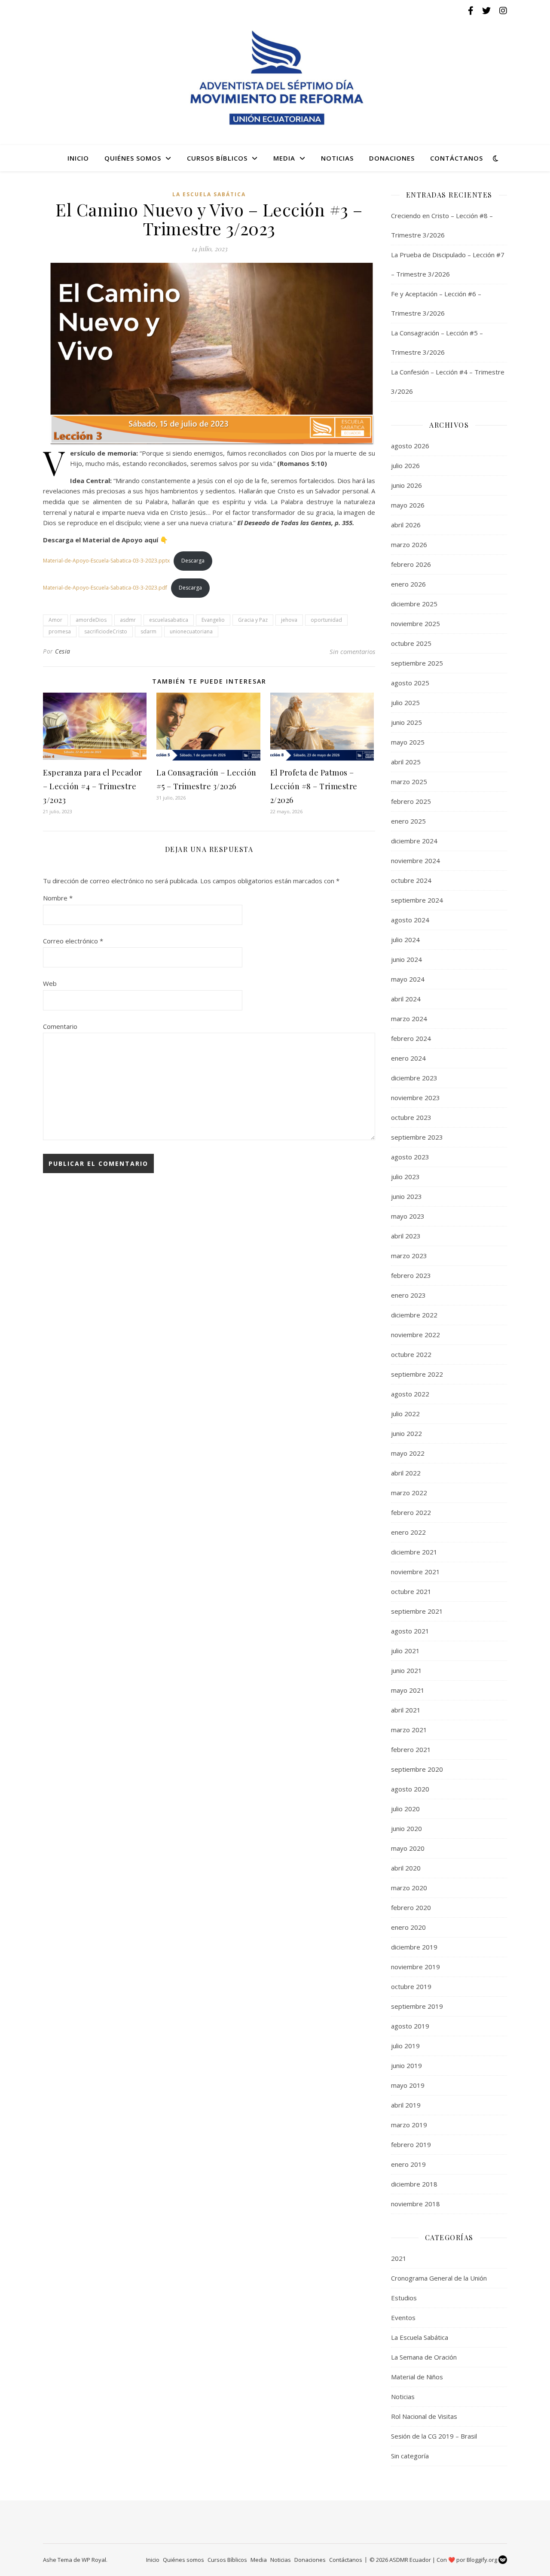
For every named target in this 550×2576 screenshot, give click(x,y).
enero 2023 (408, 1295)
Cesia (63, 651)
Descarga (193, 561)
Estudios (404, 2298)
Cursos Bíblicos (217, 158)
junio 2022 (406, 1433)
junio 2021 (406, 1670)
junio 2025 (406, 722)
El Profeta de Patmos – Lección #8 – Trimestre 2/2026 (314, 786)
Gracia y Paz (253, 620)
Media (284, 158)
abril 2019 (406, 2105)
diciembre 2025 (414, 604)
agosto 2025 (410, 683)
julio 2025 (405, 703)
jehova (289, 620)
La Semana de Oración (424, 2357)
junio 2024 (406, 959)
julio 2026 (405, 465)
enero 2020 (408, 1927)
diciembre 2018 (414, 2184)
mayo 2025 (408, 742)
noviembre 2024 (416, 861)
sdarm (148, 631)
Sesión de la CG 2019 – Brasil (434, 2436)
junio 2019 (406, 2065)
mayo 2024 (408, 979)
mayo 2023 (408, 1216)
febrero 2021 (411, 1749)
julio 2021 (405, 1651)
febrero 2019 (411, 2144)
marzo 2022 (409, 1493)
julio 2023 (405, 1177)
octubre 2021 (411, 1591)
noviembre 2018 (416, 2204)
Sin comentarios (352, 651)
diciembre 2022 (414, 1315)
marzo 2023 (409, 1256)
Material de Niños (417, 2377)
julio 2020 (405, 1809)
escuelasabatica (169, 620)
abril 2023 (406, 1236)
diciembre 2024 (414, 841)
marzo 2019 (409, 2125)
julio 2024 (405, 940)
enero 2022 (408, 1532)
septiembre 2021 (417, 1611)
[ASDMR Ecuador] (275, 78)
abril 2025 (406, 762)
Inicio (78, 158)
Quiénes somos (133, 158)
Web (50, 983)
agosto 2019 (410, 2026)
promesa (60, 631)
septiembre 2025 (417, 663)
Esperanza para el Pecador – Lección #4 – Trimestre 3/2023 (93, 786)
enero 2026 (408, 584)
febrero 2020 (411, 1907)
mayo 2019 (408, 2085)
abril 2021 (406, 1710)
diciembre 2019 (414, 1947)
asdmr (128, 620)
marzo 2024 (409, 1019)
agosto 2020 (410, 1789)
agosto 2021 (410, 1631)
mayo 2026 (408, 505)
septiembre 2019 (417, 2006)
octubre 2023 (411, 1117)
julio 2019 (405, 2046)
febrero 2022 (411, 1512)
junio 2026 (406, 485)
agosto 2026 (410, 446)
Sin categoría (410, 2456)
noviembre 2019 (416, 1967)
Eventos (403, 2317)
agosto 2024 (410, 920)
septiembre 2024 (417, 900)
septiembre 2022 (417, 1374)
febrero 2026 (411, 564)
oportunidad (326, 620)
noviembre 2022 (416, 1335)
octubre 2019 (411, 1986)
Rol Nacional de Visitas (424, 2416)
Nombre (58, 898)
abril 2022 (406, 1473)
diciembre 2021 (414, 1552)
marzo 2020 (409, 1888)
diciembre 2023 (414, 1078)
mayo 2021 (408, 1690)
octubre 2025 (411, 643)
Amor (55, 620)
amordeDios (91, 620)
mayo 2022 (408, 1453)
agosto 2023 (410, 1157)
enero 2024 (408, 1058)
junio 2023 (406, 1196)
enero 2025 (408, 821)
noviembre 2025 (416, 623)
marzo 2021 (409, 1730)
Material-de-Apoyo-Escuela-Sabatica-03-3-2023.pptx (106, 561)
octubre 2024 (411, 880)
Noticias (337, 158)
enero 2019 (408, 2164)
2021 (399, 2258)
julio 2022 (405, 1414)
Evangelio (213, 620)
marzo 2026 (409, 544)
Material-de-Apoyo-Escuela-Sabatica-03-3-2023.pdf (105, 588)
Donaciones (392, 158)
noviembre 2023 (416, 1098)
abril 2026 (406, 525)
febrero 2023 (411, 1275)
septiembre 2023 (417, 1137)
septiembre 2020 (417, 1769)
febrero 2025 (411, 801)
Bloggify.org (483, 2560)
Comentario (60, 1026)
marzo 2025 (409, 782)
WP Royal (94, 2560)
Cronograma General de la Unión (439, 2278)
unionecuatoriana (191, 631)
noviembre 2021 (416, 1572)
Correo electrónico (73, 941)
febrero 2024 (411, 1038)
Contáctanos (457, 158)
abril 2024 (406, 999)
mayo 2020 (408, 1848)
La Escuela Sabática (209, 194)
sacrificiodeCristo (106, 631)
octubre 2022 (411, 1354)
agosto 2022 (410, 1394)
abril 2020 (406, 1868)
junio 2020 (406, 1828)
